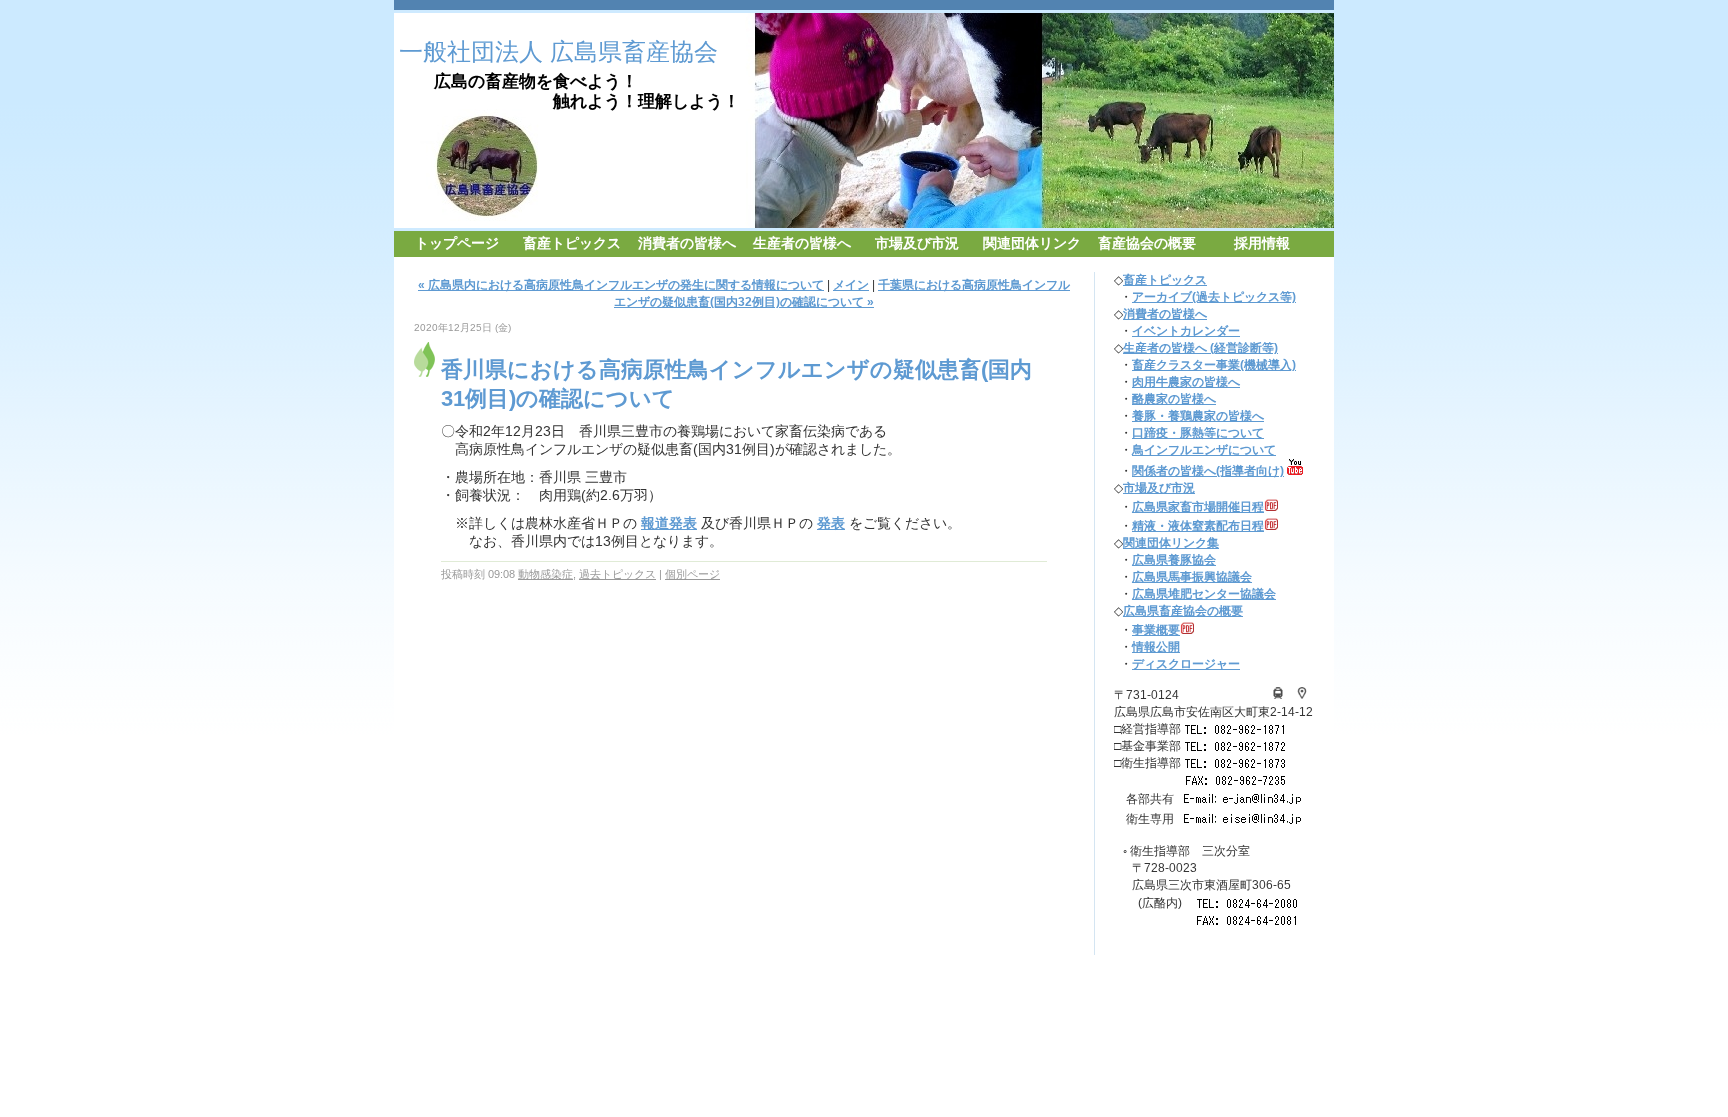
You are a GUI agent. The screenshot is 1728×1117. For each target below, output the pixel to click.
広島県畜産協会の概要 (1183, 611)
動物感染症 (545, 574)
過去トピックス (617, 574)
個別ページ (692, 574)
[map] (1302, 695)
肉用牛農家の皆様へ (1186, 382)
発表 (831, 523)
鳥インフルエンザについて (1204, 450)
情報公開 (1156, 647)
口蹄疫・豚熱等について (1198, 433)
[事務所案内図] (1278, 695)
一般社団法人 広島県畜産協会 (558, 51)
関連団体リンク (1032, 243)
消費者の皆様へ (687, 243)
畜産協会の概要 (1147, 243)
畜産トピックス (572, 243)
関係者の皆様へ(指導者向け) (1208, 471)
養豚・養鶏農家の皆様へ (1198, 416)
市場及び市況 (917, 243)
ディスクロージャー (1186, 664)
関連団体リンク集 (1171, 543)
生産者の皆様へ (802, 243)
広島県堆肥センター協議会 (1204, 594)
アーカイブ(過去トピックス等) (1214, 297)
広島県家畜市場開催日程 (1198, 507)
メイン (851, 285)
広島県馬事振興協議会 (1192, 577)
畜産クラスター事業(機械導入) (1214, 365)
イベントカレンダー (1186, 331)
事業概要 (1156, 630)
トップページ (457, 243)
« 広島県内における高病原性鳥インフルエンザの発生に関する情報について (621, 285)
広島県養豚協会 (1174, 560)
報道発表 (669, 523)
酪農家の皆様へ (1174, 399)
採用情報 (1262, 243)
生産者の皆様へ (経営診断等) (1200, 348)
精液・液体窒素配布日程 (1198, 526)
